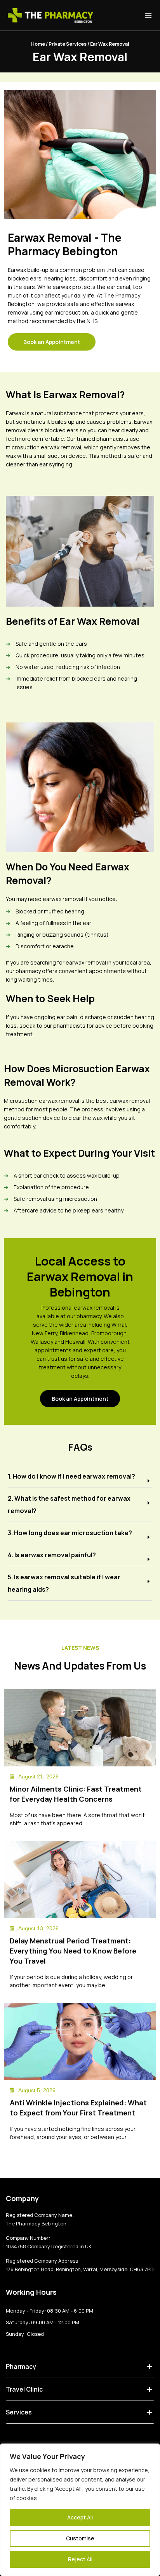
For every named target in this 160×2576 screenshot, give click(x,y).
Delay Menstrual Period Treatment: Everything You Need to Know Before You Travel (73, 1951)
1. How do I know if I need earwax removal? (71, 1476)
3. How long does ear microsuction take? (70, 1533)
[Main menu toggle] (148, 15)
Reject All (80, 2559)
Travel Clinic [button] (24, 2389)
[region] (80, 2510)
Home (38, 44)
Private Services (68, 44)
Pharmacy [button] (21, 2366)
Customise (80, 2538)
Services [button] (19, 2412)
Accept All (80, 2517)
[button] (80, 1476)
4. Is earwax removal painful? (52, 1555)
